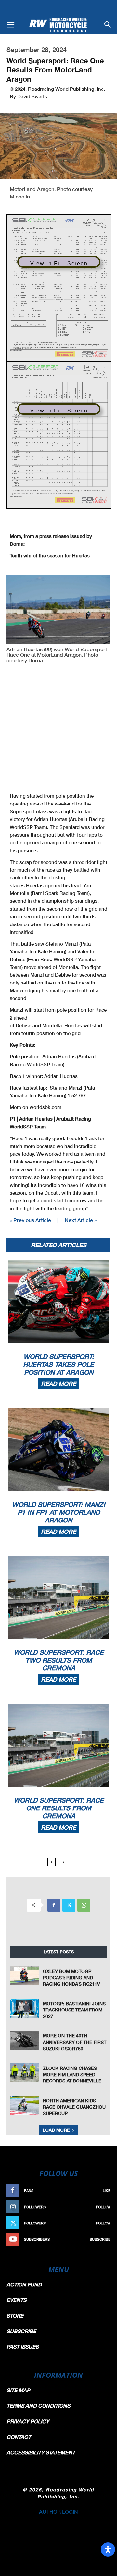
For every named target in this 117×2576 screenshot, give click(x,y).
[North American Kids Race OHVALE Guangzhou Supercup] (24, 2105)
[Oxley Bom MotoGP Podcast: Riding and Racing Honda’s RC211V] (24, 1976)
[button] (10, 25)
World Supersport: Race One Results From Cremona (59, 1808)
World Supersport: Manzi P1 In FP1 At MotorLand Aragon (59, 1512)
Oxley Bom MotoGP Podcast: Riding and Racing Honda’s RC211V (71, 1977)
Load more (56, 2130)
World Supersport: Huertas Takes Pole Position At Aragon (58, 1364)
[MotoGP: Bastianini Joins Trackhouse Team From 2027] (24, 2008)
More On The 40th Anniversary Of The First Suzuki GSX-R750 (75, 2042)
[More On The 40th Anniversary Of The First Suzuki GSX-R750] (24, 2040)
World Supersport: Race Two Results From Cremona (59, 1660)
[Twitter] (69, 1905)
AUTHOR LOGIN (58, 2512)
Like (107, 2191)
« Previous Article (30, 1220)
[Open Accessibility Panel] (108, 2549)
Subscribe (100, 2239)
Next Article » (81, 1220)
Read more (58, 1384)
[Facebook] (54, 1905)
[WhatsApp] (84, 1905)
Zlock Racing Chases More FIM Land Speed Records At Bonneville (72, 2074)
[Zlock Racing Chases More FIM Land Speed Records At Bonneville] (24, 2073)
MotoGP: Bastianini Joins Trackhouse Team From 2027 (74, 2010)
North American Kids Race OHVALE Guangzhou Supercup (74, 2107)
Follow (103, 2207)
